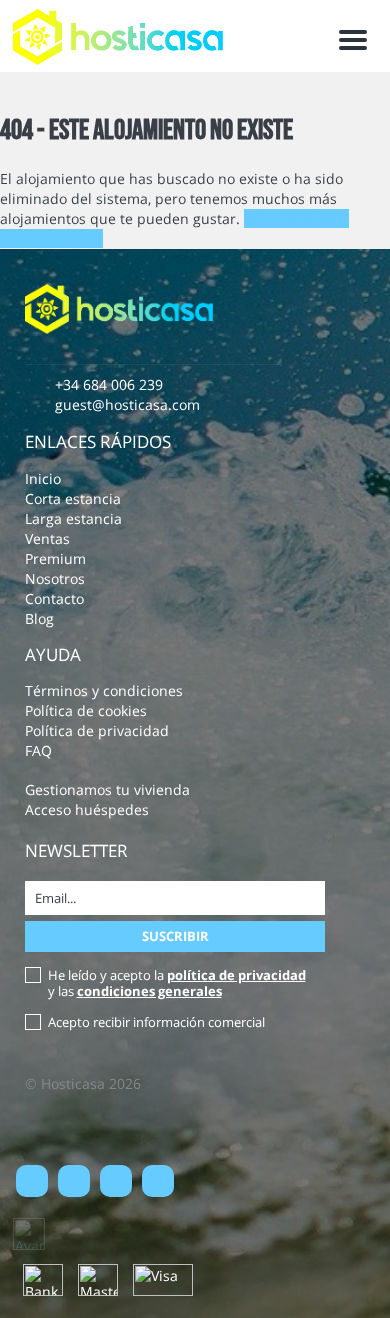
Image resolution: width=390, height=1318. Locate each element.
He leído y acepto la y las (177, 983)
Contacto (54, 598)
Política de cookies (86, 710)
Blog (39, 618)
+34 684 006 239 (109, 384)
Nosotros (55, 578)
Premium (55, 558)
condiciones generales (149, 991)
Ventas (47, 538)
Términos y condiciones (104, 690)
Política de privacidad (97, 730)
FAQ (38, 750)
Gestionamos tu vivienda (107, 789)
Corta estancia (73, 498)
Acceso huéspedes (87, 809)
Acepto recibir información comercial (156, 1022)
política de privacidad (236, 975)
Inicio (43, 478)
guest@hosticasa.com (127, 404)
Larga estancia (73, 518)
